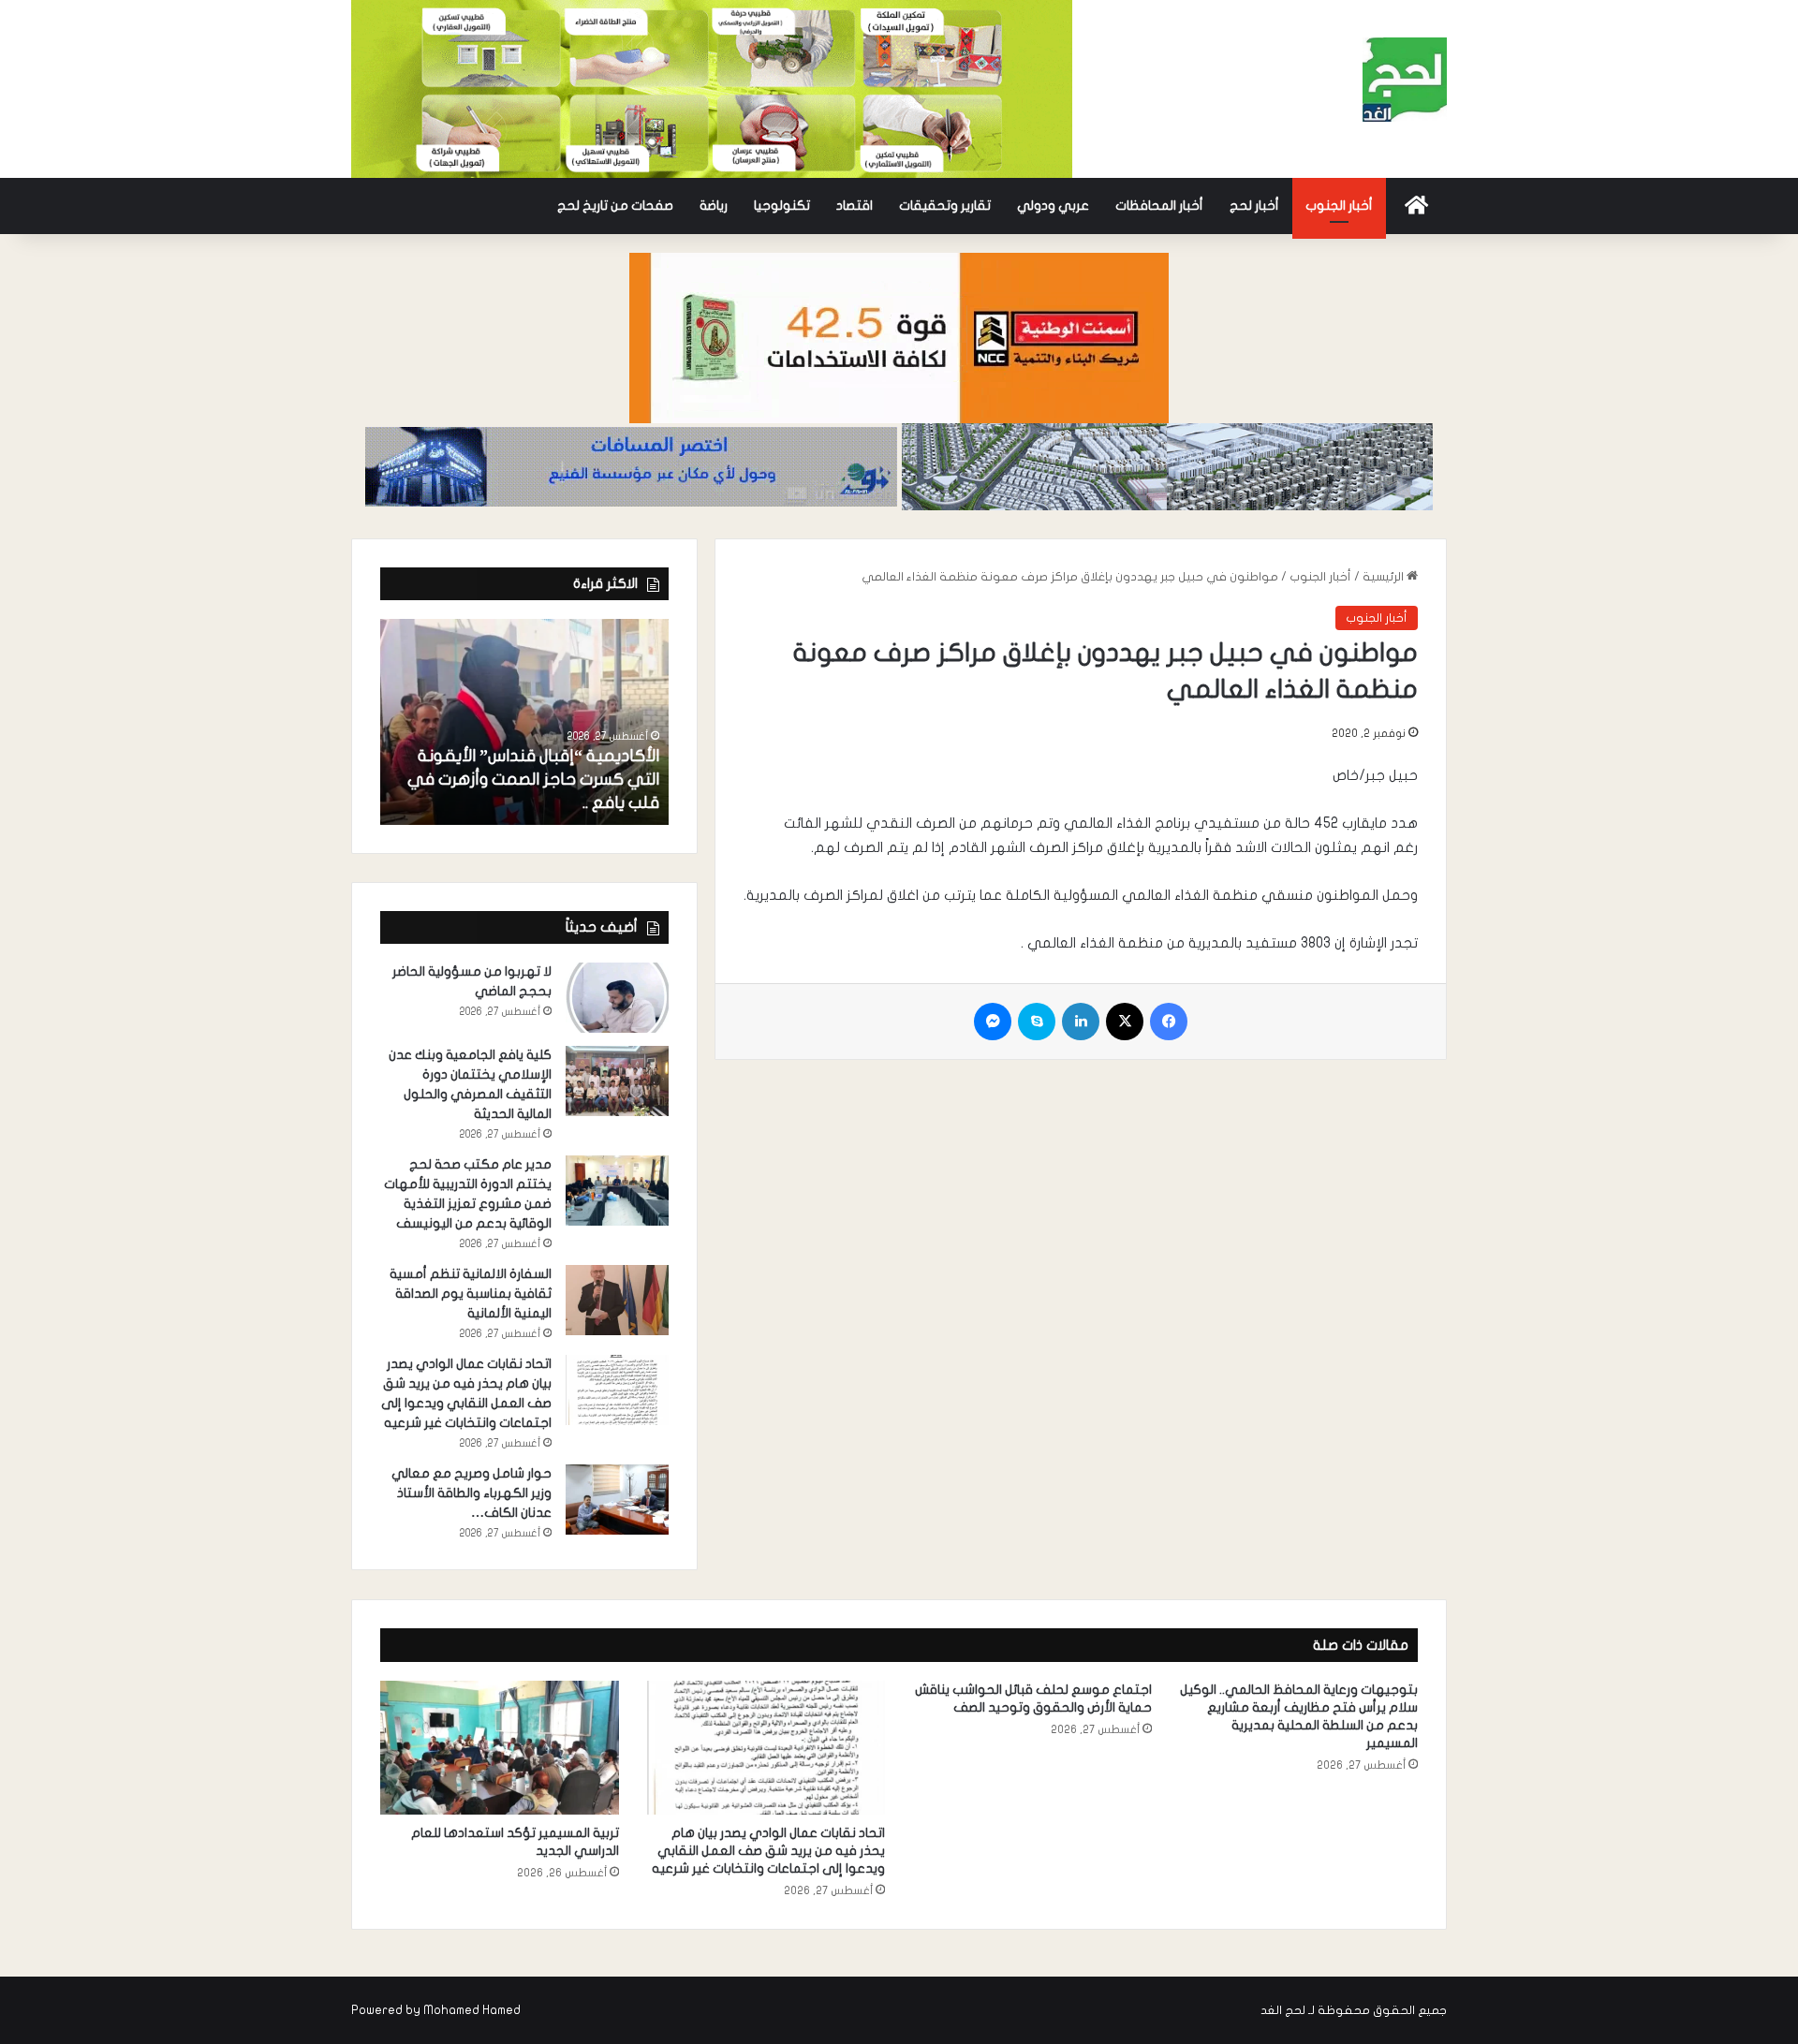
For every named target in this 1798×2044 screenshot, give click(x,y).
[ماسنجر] (993, 1022)
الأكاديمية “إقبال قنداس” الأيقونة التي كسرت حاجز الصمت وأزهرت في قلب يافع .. (533, 779)
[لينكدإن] (1081, 1022)
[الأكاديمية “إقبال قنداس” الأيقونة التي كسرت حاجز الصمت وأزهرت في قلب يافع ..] (524, 722)
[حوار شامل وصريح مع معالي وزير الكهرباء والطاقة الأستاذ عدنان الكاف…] (617, 1500)
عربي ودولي (1053, 206)
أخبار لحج (1254, 206)
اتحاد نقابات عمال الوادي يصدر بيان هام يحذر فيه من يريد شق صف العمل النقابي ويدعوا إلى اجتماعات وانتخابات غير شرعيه (768, 1851)
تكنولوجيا (782, 206)
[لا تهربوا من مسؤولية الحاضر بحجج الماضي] (617, 998)
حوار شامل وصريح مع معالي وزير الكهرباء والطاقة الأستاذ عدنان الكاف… (472, 1493)
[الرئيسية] (1416, 206)
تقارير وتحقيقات (945, 206)
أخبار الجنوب (1339, 206)
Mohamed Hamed (472, 2010)
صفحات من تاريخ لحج (615, 206)
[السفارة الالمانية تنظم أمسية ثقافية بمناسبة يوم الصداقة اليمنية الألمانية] (617, 1300)
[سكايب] (1037, 1022)
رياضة (714, 206)
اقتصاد (855, 206)
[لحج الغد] (1405, 80)
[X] (1125, 1022)
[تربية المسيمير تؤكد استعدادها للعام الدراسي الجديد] (500, 1748)
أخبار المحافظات (1159, 206)
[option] (524, 722)
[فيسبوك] (1169, 1022)
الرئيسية (1385, 577)
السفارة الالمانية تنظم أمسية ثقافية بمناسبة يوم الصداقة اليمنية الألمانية (471, 1294)
